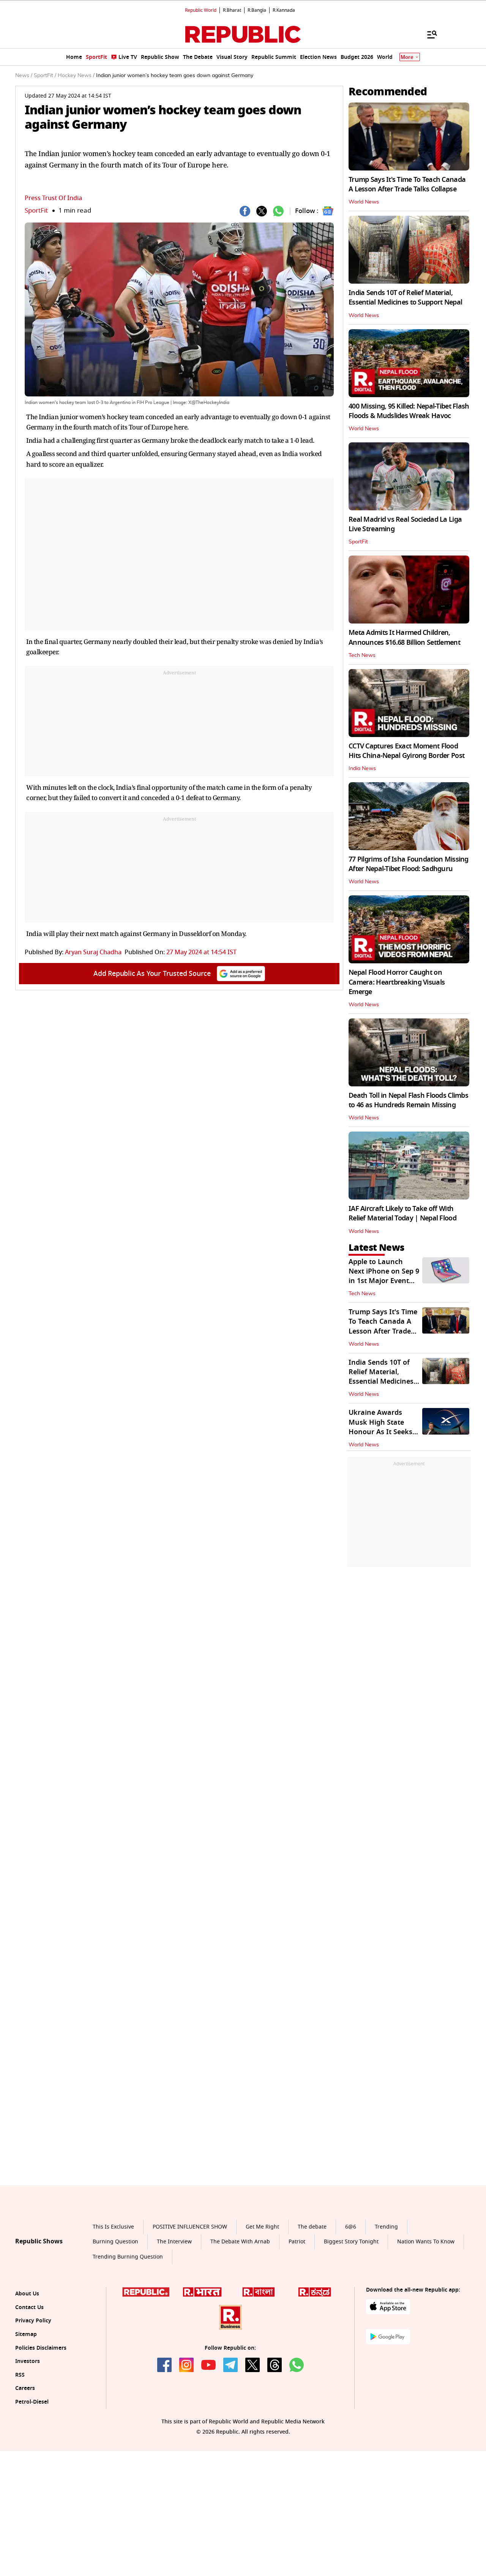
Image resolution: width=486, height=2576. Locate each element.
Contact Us (29, 2378)
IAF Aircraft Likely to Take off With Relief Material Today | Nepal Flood (402, 1213)
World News (364, 202)
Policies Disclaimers (41, 2419)
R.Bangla (257, 10)
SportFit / (45, 76)
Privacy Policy (33, 2392)
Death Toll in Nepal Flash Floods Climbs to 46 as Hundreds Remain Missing (408, 1100)
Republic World (201, 10)
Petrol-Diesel (32, 2473)
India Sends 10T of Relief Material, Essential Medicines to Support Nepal (405, 298)
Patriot (297, 2313)
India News (362, 769)
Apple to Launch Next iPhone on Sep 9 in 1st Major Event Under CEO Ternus (384, 1276)
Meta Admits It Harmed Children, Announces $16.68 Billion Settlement (404, 637)
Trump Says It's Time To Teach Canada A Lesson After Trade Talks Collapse (407, 184)
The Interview (174, 2313)
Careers (25, 2459)
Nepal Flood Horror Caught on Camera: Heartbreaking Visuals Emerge (397, 982)
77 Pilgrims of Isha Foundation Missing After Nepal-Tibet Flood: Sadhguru (409, 864)
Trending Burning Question (128, 2327)
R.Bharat (232, 10)
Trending (386, 2297)
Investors (28, 2432)
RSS (20, 2446)
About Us (27, 2364)
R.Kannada (284, 10)
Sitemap (26, 2405)
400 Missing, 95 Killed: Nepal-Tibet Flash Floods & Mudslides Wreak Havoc (409, 411)
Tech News (362, 655)
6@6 (351, 2297)
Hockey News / (76, 76)
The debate (312, 2297)
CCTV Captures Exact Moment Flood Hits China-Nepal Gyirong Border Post (406, 751)
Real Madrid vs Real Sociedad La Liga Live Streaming (405, 524)
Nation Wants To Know (426, 2313)
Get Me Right (262, 2297)
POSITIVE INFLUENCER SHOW (190, 2297)
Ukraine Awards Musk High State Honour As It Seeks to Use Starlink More (383, 1427)
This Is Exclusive (113, 2297)
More (407, 57)
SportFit (36, 211)
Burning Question (115, 2313)
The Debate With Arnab (240, 2313)
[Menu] (428, 34)
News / (24, 76)
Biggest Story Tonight (351, 2313)
